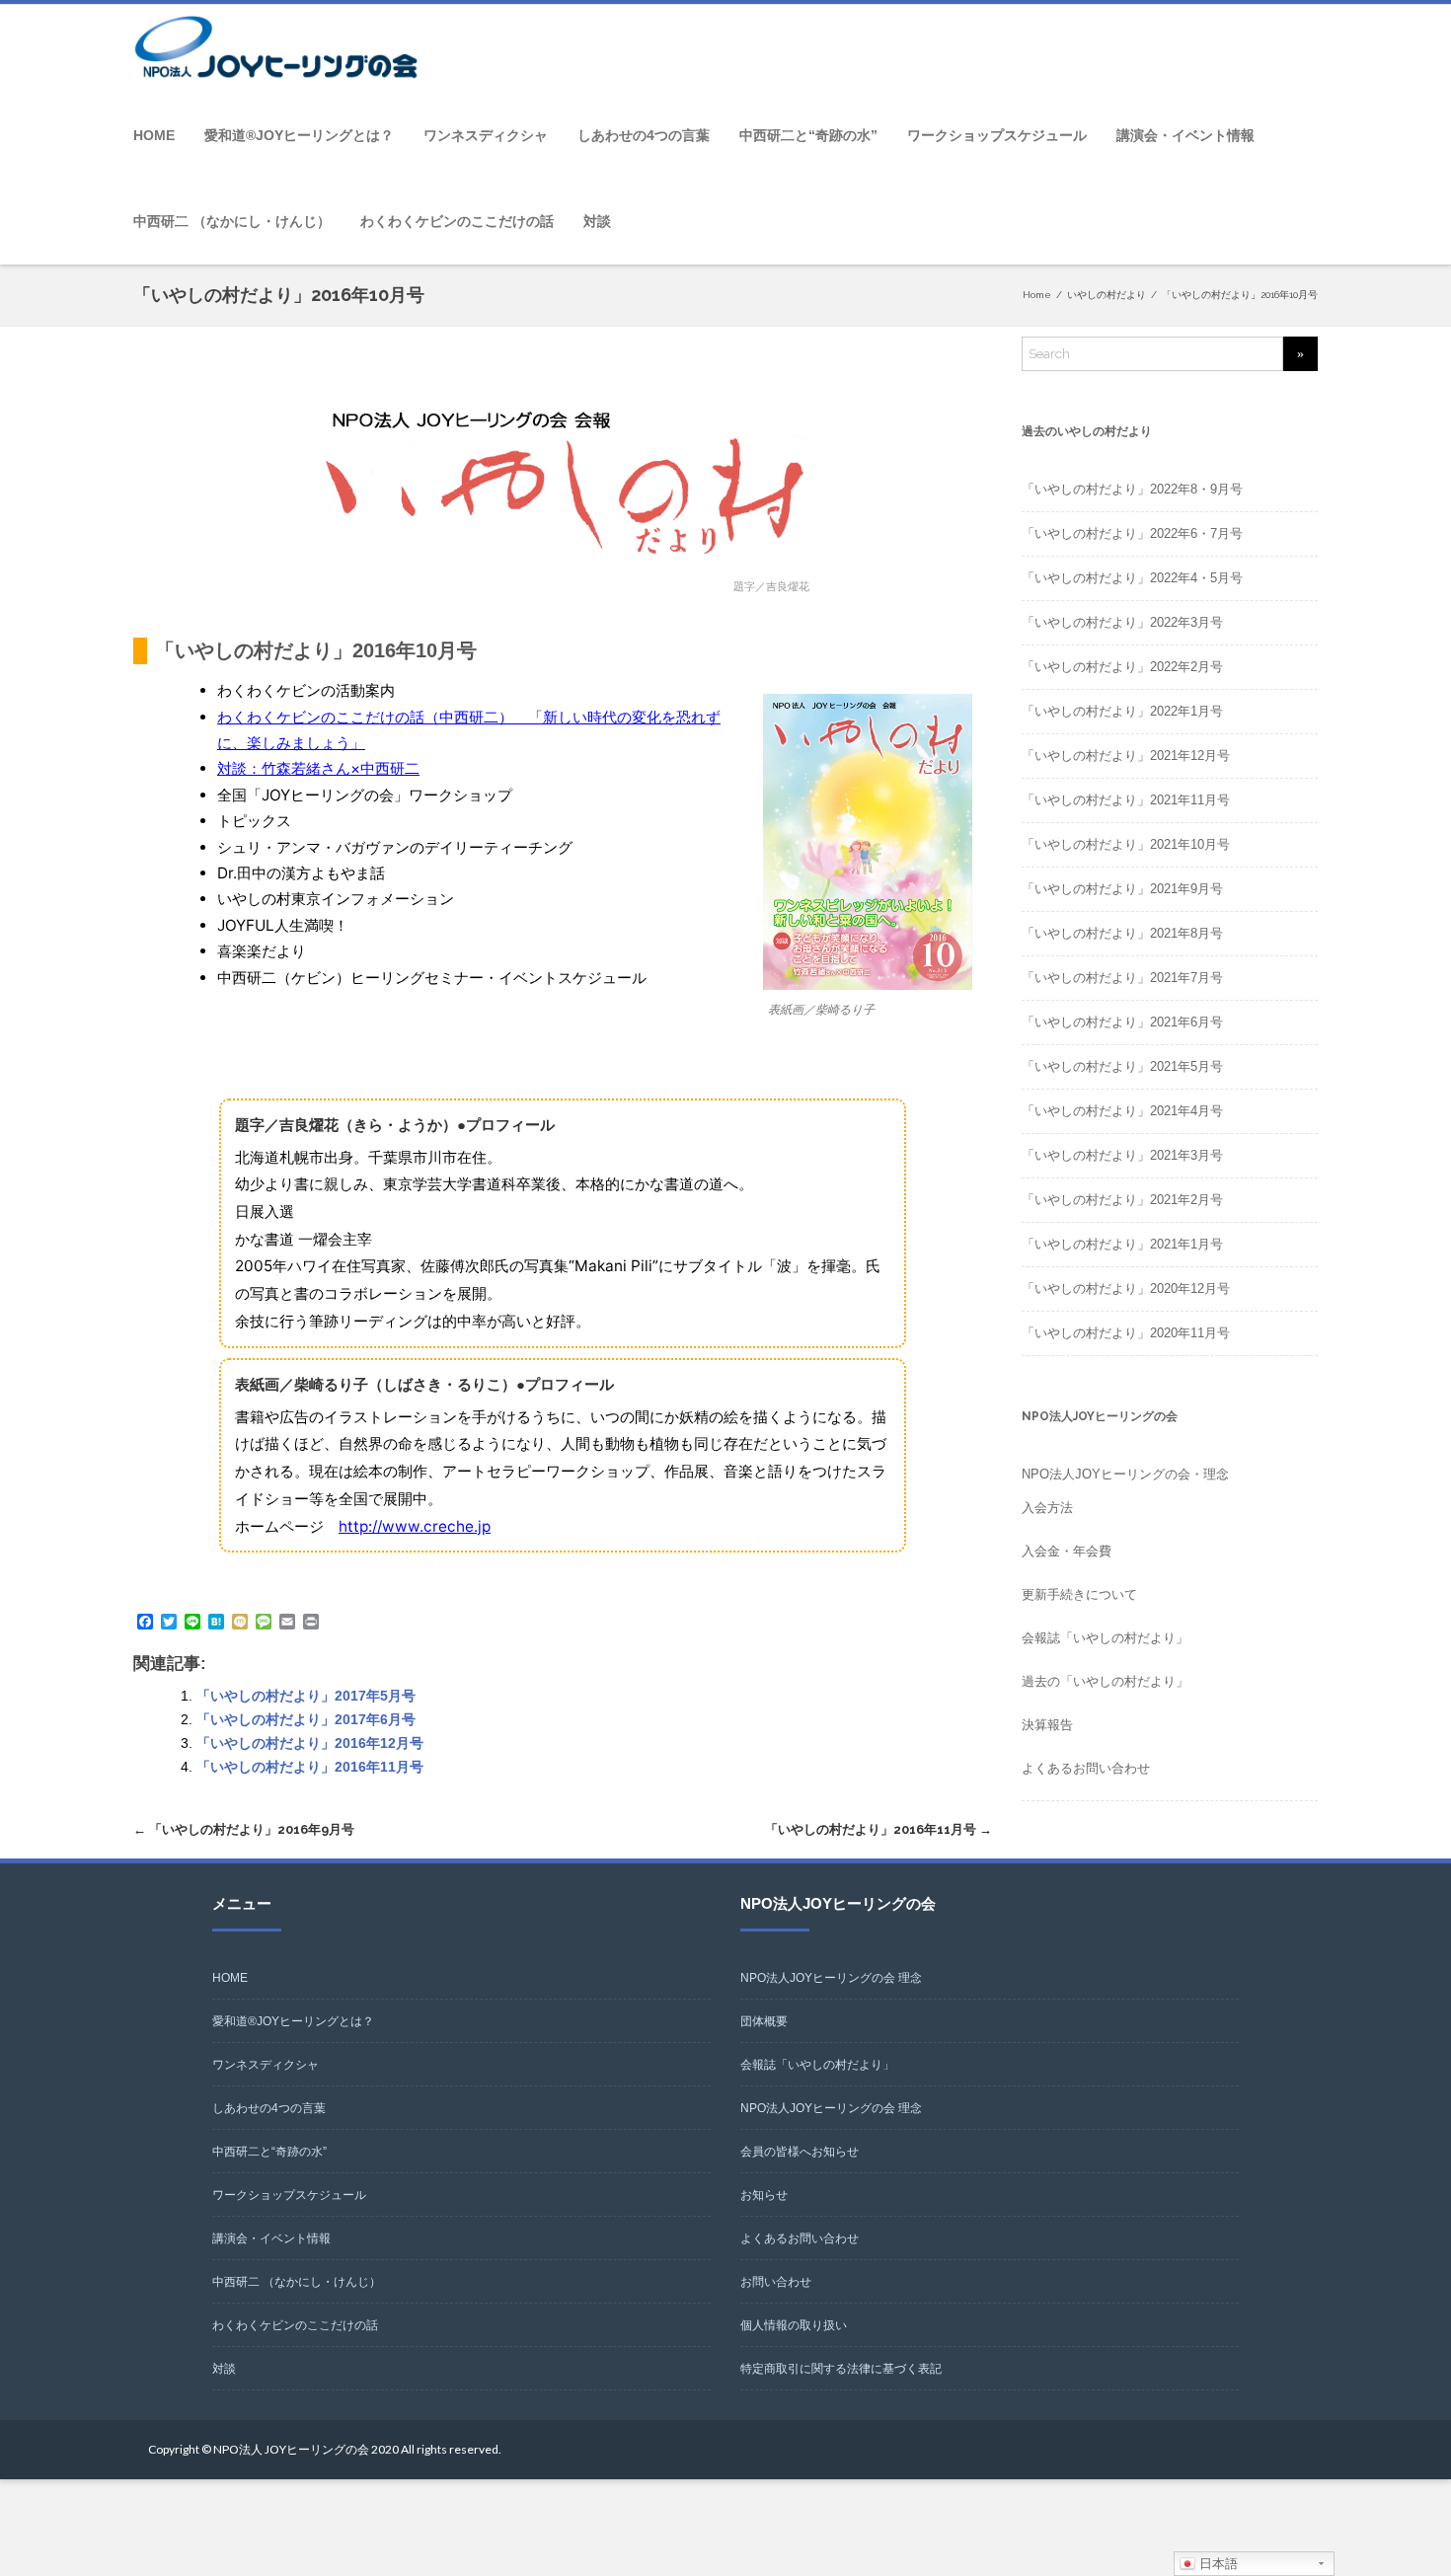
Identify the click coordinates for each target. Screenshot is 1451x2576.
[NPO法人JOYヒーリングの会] (281, 49)
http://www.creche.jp (415, 1526)
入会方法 (1047, 1508)
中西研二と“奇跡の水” (808, 135)
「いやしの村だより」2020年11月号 (1126, 1333)
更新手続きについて (1079, 1594)
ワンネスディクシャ (486, 135)
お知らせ (764, 2195)
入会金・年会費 (1067, 1551)
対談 (597, 221)
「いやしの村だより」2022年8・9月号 (1132, 489)
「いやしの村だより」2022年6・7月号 (1132, 533)
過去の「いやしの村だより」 (1105, 1681)
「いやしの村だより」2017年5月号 (306, 1696)
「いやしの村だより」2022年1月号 (1122, 711)
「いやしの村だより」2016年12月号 (310, 1743)
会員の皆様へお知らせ (800, 2152)
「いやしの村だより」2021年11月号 (1126, 800)
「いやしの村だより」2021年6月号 (1122, 1022)
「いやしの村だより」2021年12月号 (1126, 756)
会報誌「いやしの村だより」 (1105, 1638)
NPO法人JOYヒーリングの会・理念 (1125, 1474)
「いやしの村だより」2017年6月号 (306, 1719)
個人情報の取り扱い (794, 2325)
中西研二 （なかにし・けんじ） (232, 221)
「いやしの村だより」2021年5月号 (1122, 1066)
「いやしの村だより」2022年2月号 (1122, 667)
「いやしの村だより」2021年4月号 (1122, 1111)
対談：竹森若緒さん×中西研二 (318, 768)
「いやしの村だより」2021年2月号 (1122, 1200)
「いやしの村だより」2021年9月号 (1122, 889)
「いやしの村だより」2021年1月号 (1122, 1244)
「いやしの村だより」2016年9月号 (244, 1829)
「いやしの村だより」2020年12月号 (1126, 1288)
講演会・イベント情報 (1185, 135)
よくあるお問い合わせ (1086, 1768)
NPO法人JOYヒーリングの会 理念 (831, 1978)
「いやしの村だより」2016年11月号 (310, 1767)
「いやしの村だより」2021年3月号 (1122, 1155)
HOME (154, 135)
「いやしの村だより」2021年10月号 (1126, 844)
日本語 (1217, 2564)
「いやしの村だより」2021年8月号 (1122, 933)
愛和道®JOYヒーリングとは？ (299, 135)
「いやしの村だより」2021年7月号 (1122, 978)
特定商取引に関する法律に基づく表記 (841, 2369)
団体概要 (764, 2021)
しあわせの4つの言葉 (644, 135)
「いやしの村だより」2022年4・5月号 (1132, 578)
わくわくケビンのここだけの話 (457, 221)
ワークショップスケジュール (997, 135)
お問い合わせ (776, 2282)
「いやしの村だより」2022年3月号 (1122, 622)
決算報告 (1047, 1725)
